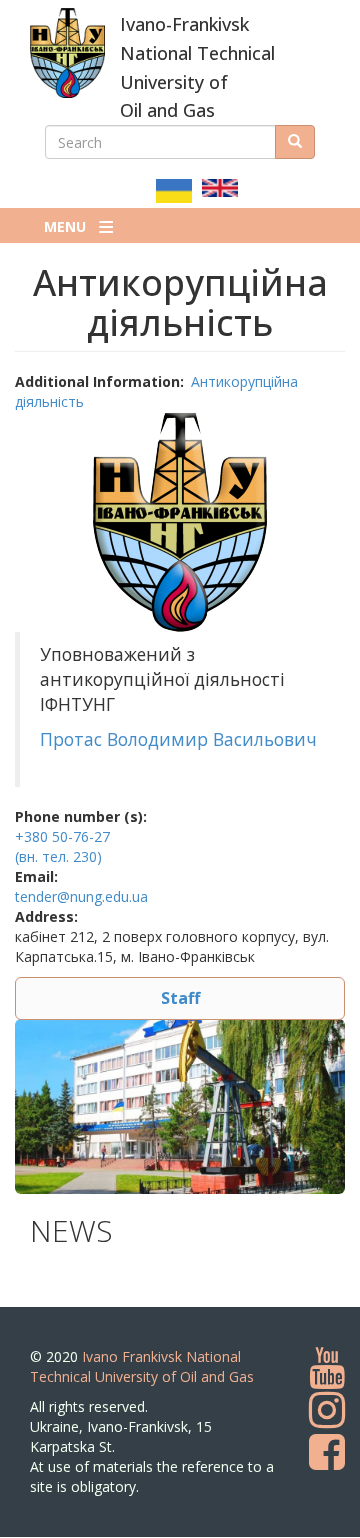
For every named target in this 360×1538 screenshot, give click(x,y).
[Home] (67, 53)
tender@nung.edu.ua (81, 896)
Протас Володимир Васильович (181, 739)
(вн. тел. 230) (58, 856)
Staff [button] (180, 998)
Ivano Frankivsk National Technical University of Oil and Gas (142, 1366)
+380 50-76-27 (62, 836)
